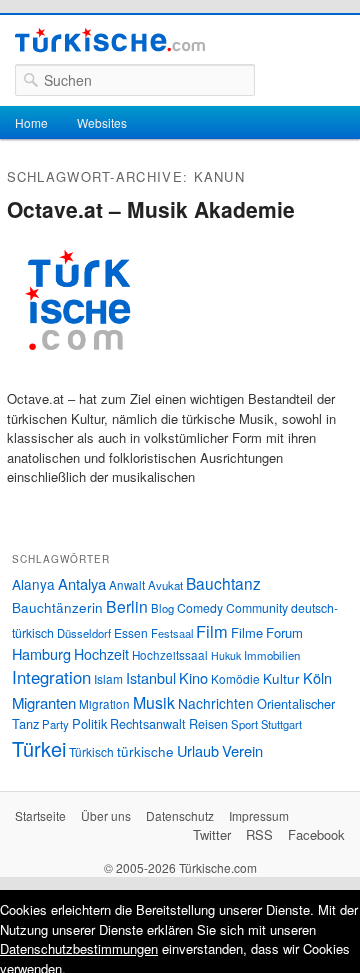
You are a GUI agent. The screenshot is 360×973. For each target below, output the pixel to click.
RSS (259, 834)
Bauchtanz (223, 583)
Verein (242, 750)
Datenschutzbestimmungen (79, 948)
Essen (131, 632)
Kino (193, 677)
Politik (89, 723)
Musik (154, 702)
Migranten (44, 702)
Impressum (259, 815)
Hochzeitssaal (170, 655)
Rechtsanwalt (148, 724)
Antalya (82, 583)
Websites (102, 122)
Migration (104, 704)
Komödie (235, 678)
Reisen (208, 724)
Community (257, 607)
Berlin (127, 606)
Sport (244, 724)
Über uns (106, 815)
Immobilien (272, 655)
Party (55, 724)
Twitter (212, 834)
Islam (108, 678)
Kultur (281, 678)
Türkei (39, 748)
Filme (247, 632)
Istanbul (151, 677)
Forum (284, 632)
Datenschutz (180, 815)
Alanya (33, 584)
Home (31, 122)
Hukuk (226, 655)
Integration (51, 677)
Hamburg (41, 653)
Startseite (40, 815)
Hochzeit (101, 654)
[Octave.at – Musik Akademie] (77, 379)
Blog (162, 608)
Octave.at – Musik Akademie (151, 209)
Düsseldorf (84, 633)
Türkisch (91, 751)
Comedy (200, 607)
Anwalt (127, 585)
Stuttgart (281, 724)
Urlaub (198, 750)
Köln (317, 677)
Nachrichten (216, 703)
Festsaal (172, 633)
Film (212, 631)
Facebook (316, 834)
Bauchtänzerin (57, 607)
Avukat (165, 585)
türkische (145, 751)
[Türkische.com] (110, 43)
